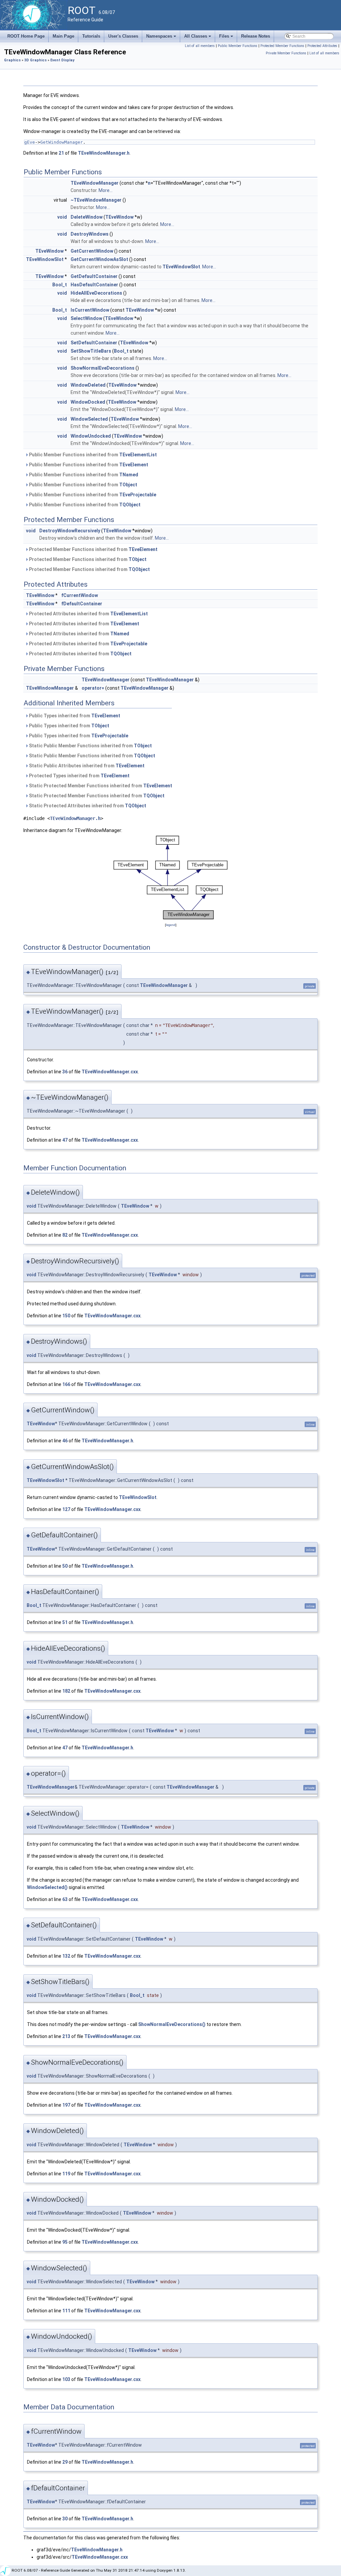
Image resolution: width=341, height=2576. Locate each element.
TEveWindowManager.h (104, 153)
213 (66, 2036)
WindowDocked (88, 402)
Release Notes (256, 36)
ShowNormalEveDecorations (103, 368)
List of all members (200, 46)
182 (66, 1691)
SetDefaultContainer (94, 343)
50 (65, 1566)
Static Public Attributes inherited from (86, 766)
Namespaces (162, 38)
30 (65, 2519)
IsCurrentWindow (90, 310)
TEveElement (134, 465)
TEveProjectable (138, 495)
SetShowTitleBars (91, 351)
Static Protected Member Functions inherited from (100, 786)
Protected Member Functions (282, 46)
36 (65, 1072)
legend (171, 925)
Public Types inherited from (74, 716)
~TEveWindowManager (96, 200)
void (62, 217)
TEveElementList (138, 455)
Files (227, 38)
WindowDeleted (88, 385)
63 (65, 1899)
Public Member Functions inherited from (92, 455)
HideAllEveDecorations (96, 293)
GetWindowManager (62, 142)
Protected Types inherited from (79, 776)
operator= (93, 688)
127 (66, 1509)
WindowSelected (89, 419)
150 (66, 1316)
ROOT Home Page (26, 36)
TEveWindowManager (95, 183)
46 (65, 1441)
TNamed (129, 475)
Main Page (63, 36)
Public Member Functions (238, 46)
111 (66, 2311)
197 (66, 2105)
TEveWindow (119, 217)
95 (65, 2242)
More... (106, 190)
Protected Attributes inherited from (88, 614)
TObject (128, 485)
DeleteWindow (87, 217)
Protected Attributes (322, 46)
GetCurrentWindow (92, 251)
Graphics (12, 60)
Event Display (62, 60)
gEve (30, 142)
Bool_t (60, 285)
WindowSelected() (47, 1887)
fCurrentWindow (80, 595)
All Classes (198, 38)
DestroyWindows (90, 234)
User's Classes (123, 36)
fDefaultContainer (82, 604)
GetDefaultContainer (94, 276)
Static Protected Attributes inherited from (87, 806)
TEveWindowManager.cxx (110, 1072)
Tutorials (91, 36)
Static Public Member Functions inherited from (90, 746)
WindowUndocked (91, 436)
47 (65, 1140)
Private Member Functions (286, 53)
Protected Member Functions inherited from (93, 549)
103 (66, 2379)
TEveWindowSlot (45, 259)
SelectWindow (86, 318)
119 (66, 2174)
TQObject (130, 505)
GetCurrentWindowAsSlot (99, 259)
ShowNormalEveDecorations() (172, 2024)
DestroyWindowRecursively (70, 531)
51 (65, 1622)
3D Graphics (35, 60)
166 (66, 1384)
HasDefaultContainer (94, 285)
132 (66, 1956)
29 (65, 2462)
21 (61, 153)
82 (65, 1235)
